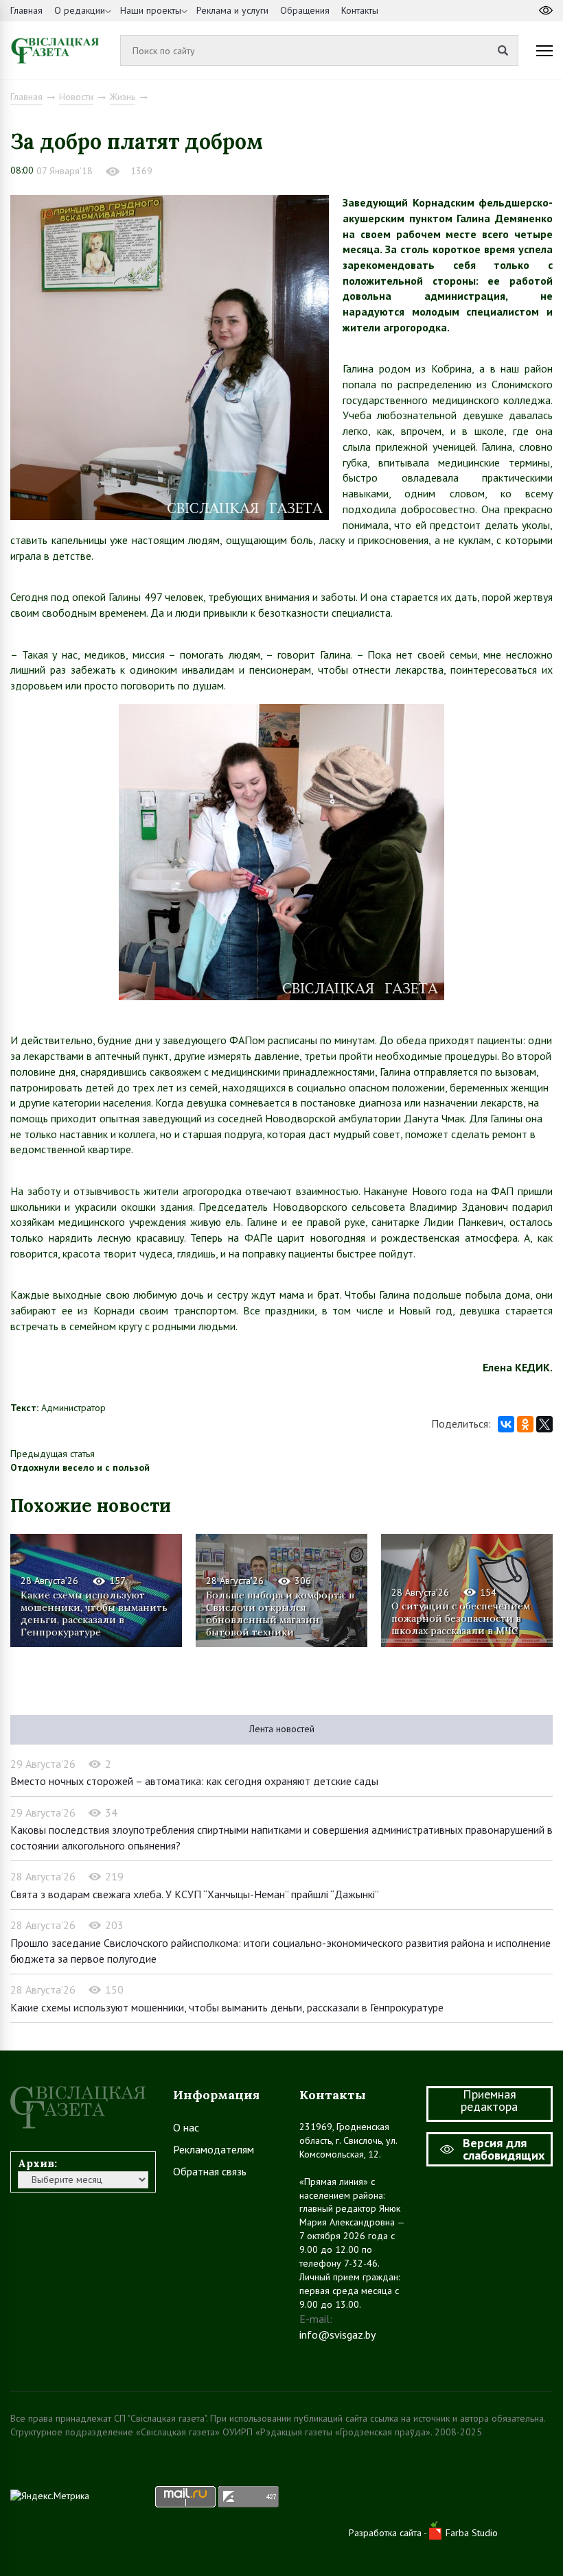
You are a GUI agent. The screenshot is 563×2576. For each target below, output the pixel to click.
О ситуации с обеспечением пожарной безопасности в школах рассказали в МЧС (461, 1618)
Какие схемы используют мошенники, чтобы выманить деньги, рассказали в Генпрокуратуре (94, 1613)
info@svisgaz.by (337, 2335)
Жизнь (123, 97)
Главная (26, 10)
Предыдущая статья (53, 1454)
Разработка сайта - (389, 2533)
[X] (544, 1424)
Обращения (305, 10)
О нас (186, 2127)
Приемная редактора (489, 2100)
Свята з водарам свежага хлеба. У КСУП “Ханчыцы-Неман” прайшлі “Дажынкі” (195, 1894)
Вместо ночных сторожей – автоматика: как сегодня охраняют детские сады (194, 1781)
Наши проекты (151, 10)
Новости (76, 97)
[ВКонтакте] (506, 1424)
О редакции (80, 10)
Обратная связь (210, 2171)
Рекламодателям (214, 2149)
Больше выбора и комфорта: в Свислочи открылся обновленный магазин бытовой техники (280, 1613)
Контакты (360, 10)
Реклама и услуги (232, 10)
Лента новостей (282, 1729)
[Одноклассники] (525, 1424)
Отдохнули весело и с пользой (80, 1467)
